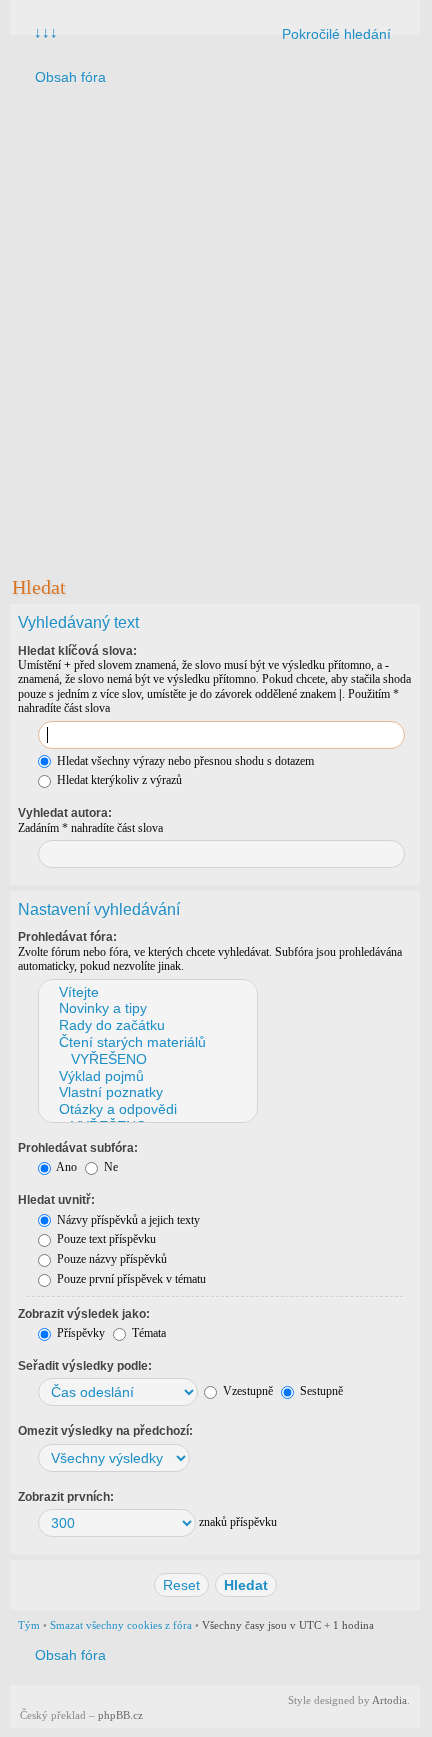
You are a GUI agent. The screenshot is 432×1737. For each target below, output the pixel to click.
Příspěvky (79, 1333)
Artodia (389, 1700)
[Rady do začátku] (147, 1025)
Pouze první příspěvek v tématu (130, 1279)
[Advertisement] (215, 328)
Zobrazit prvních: (66, 1497)
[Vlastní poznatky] (147, 1092)
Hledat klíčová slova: (77, 651)
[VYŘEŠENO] (147, 1059)
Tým (29, 1625)
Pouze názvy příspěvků (110, 1259)
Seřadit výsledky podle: (85, 1366)
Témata (147, 1333)
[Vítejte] (147, 992)
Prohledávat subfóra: (78, 1148)
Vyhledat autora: (65, 813)
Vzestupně (246, 1391)
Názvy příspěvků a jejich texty (127, 1220)
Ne (109, 1167)
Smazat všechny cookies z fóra (121, 1625)
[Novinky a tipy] (147, 1008)
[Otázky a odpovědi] (147, 1109)
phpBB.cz (120, 1715)
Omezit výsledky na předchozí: (105, 1431)
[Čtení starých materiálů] (147, 1042)
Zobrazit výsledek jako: (84, 1314)
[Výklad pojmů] (147, 1076)
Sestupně (320, 1391)
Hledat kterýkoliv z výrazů (118, 780)
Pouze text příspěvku (105, 1239)
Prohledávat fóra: (67, 937)
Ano (65, 1167)
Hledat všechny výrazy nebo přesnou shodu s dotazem (184, 761)
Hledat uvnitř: (56, 1200)
